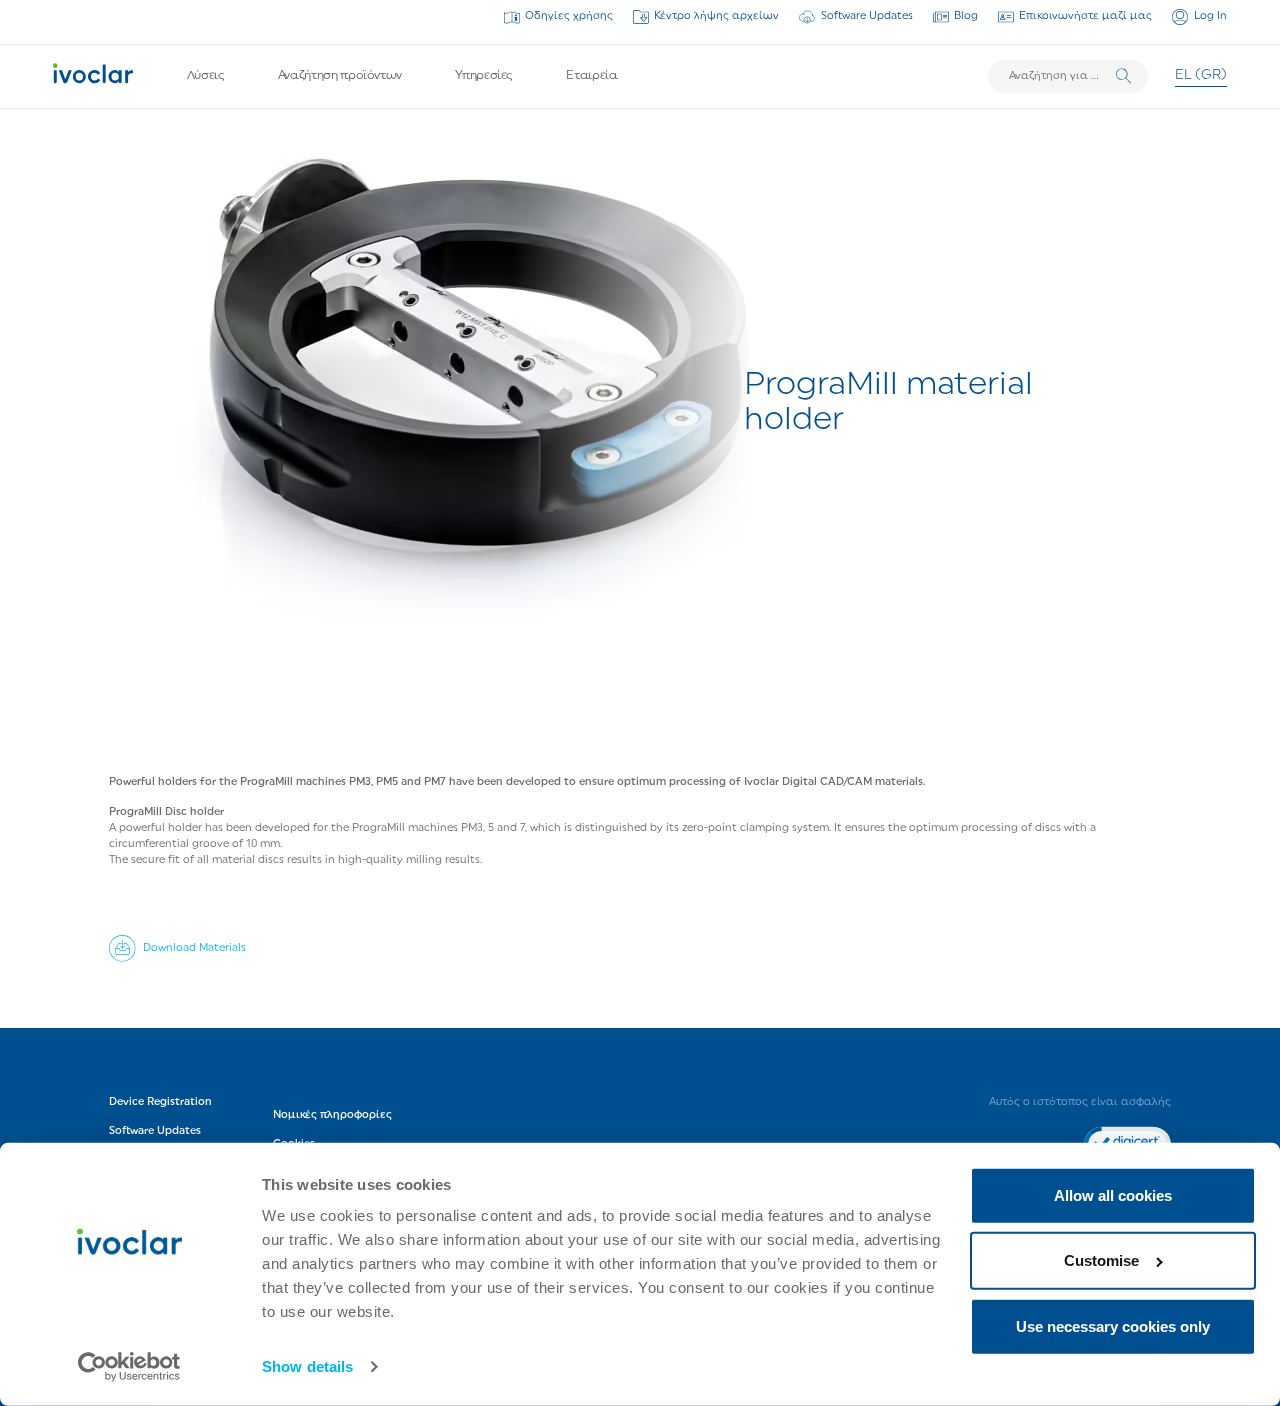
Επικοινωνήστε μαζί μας (1085, 16)
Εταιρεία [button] (591, 76)
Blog (966, 16)
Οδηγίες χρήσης (569, 16)
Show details (307, 1366)
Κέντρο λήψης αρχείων (716, 16)
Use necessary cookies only (1113, 1326)
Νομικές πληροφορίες (332, 1115)
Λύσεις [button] (206, 76)
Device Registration (160, 1102)
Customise (1101, 1260)
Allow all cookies (1113, 1195)
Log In (1210, 16)
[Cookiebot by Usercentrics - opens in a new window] (129, 1367)
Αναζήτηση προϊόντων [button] (340, 76)
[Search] (1123, 76)
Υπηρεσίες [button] (484, 76)
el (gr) (1201, 75)
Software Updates (866, 16)
